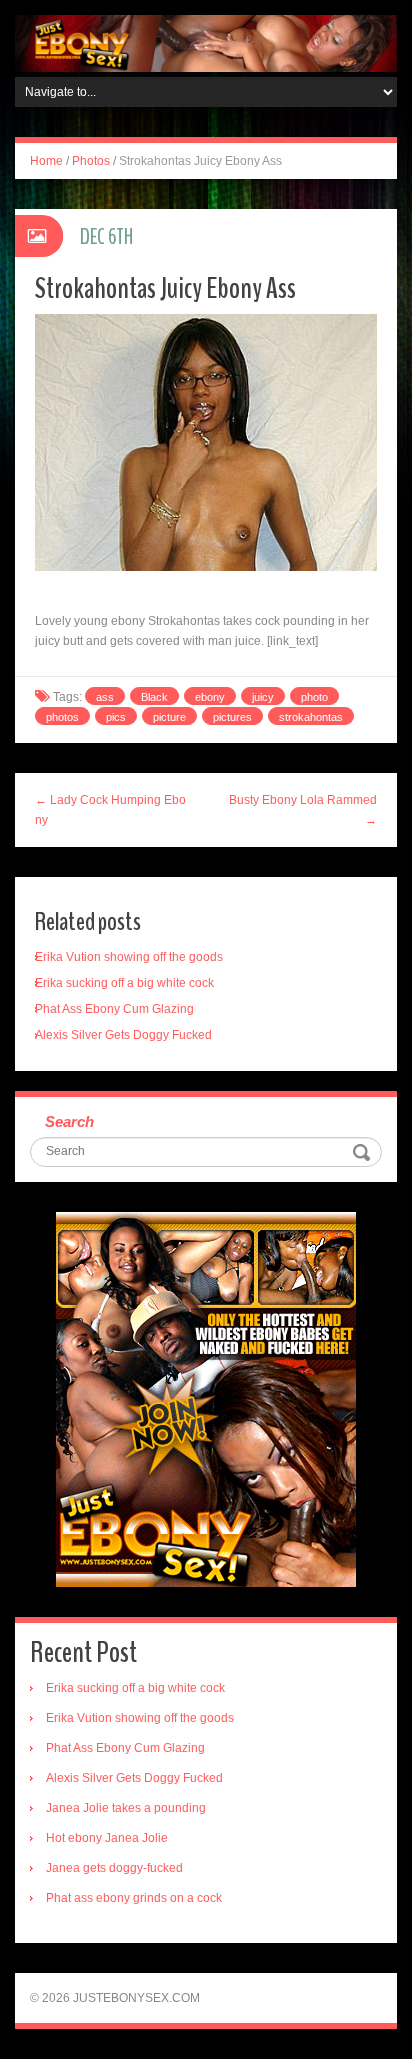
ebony (210, 697)
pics (116, 717)
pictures (232, 717)
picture (169, 717)
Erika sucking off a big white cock (124, 983)
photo (314, 697)
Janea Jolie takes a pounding (126, 1808)
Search (69, 1121)
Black (154, 697)
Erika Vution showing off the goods (129, 957)
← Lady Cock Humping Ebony (110, 810)
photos (62, 717)
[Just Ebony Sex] (206, 43)
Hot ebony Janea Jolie (107, 1838)
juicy (263, 697)
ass (105, 697)
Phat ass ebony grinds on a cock (134, 1898)
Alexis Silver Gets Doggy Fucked (123, 1035)
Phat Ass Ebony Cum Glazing (114, 1009)
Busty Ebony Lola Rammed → (303, 810)
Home (46, 161)
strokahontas (311, 717)
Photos (91, 161)
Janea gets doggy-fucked (114, 1868)
